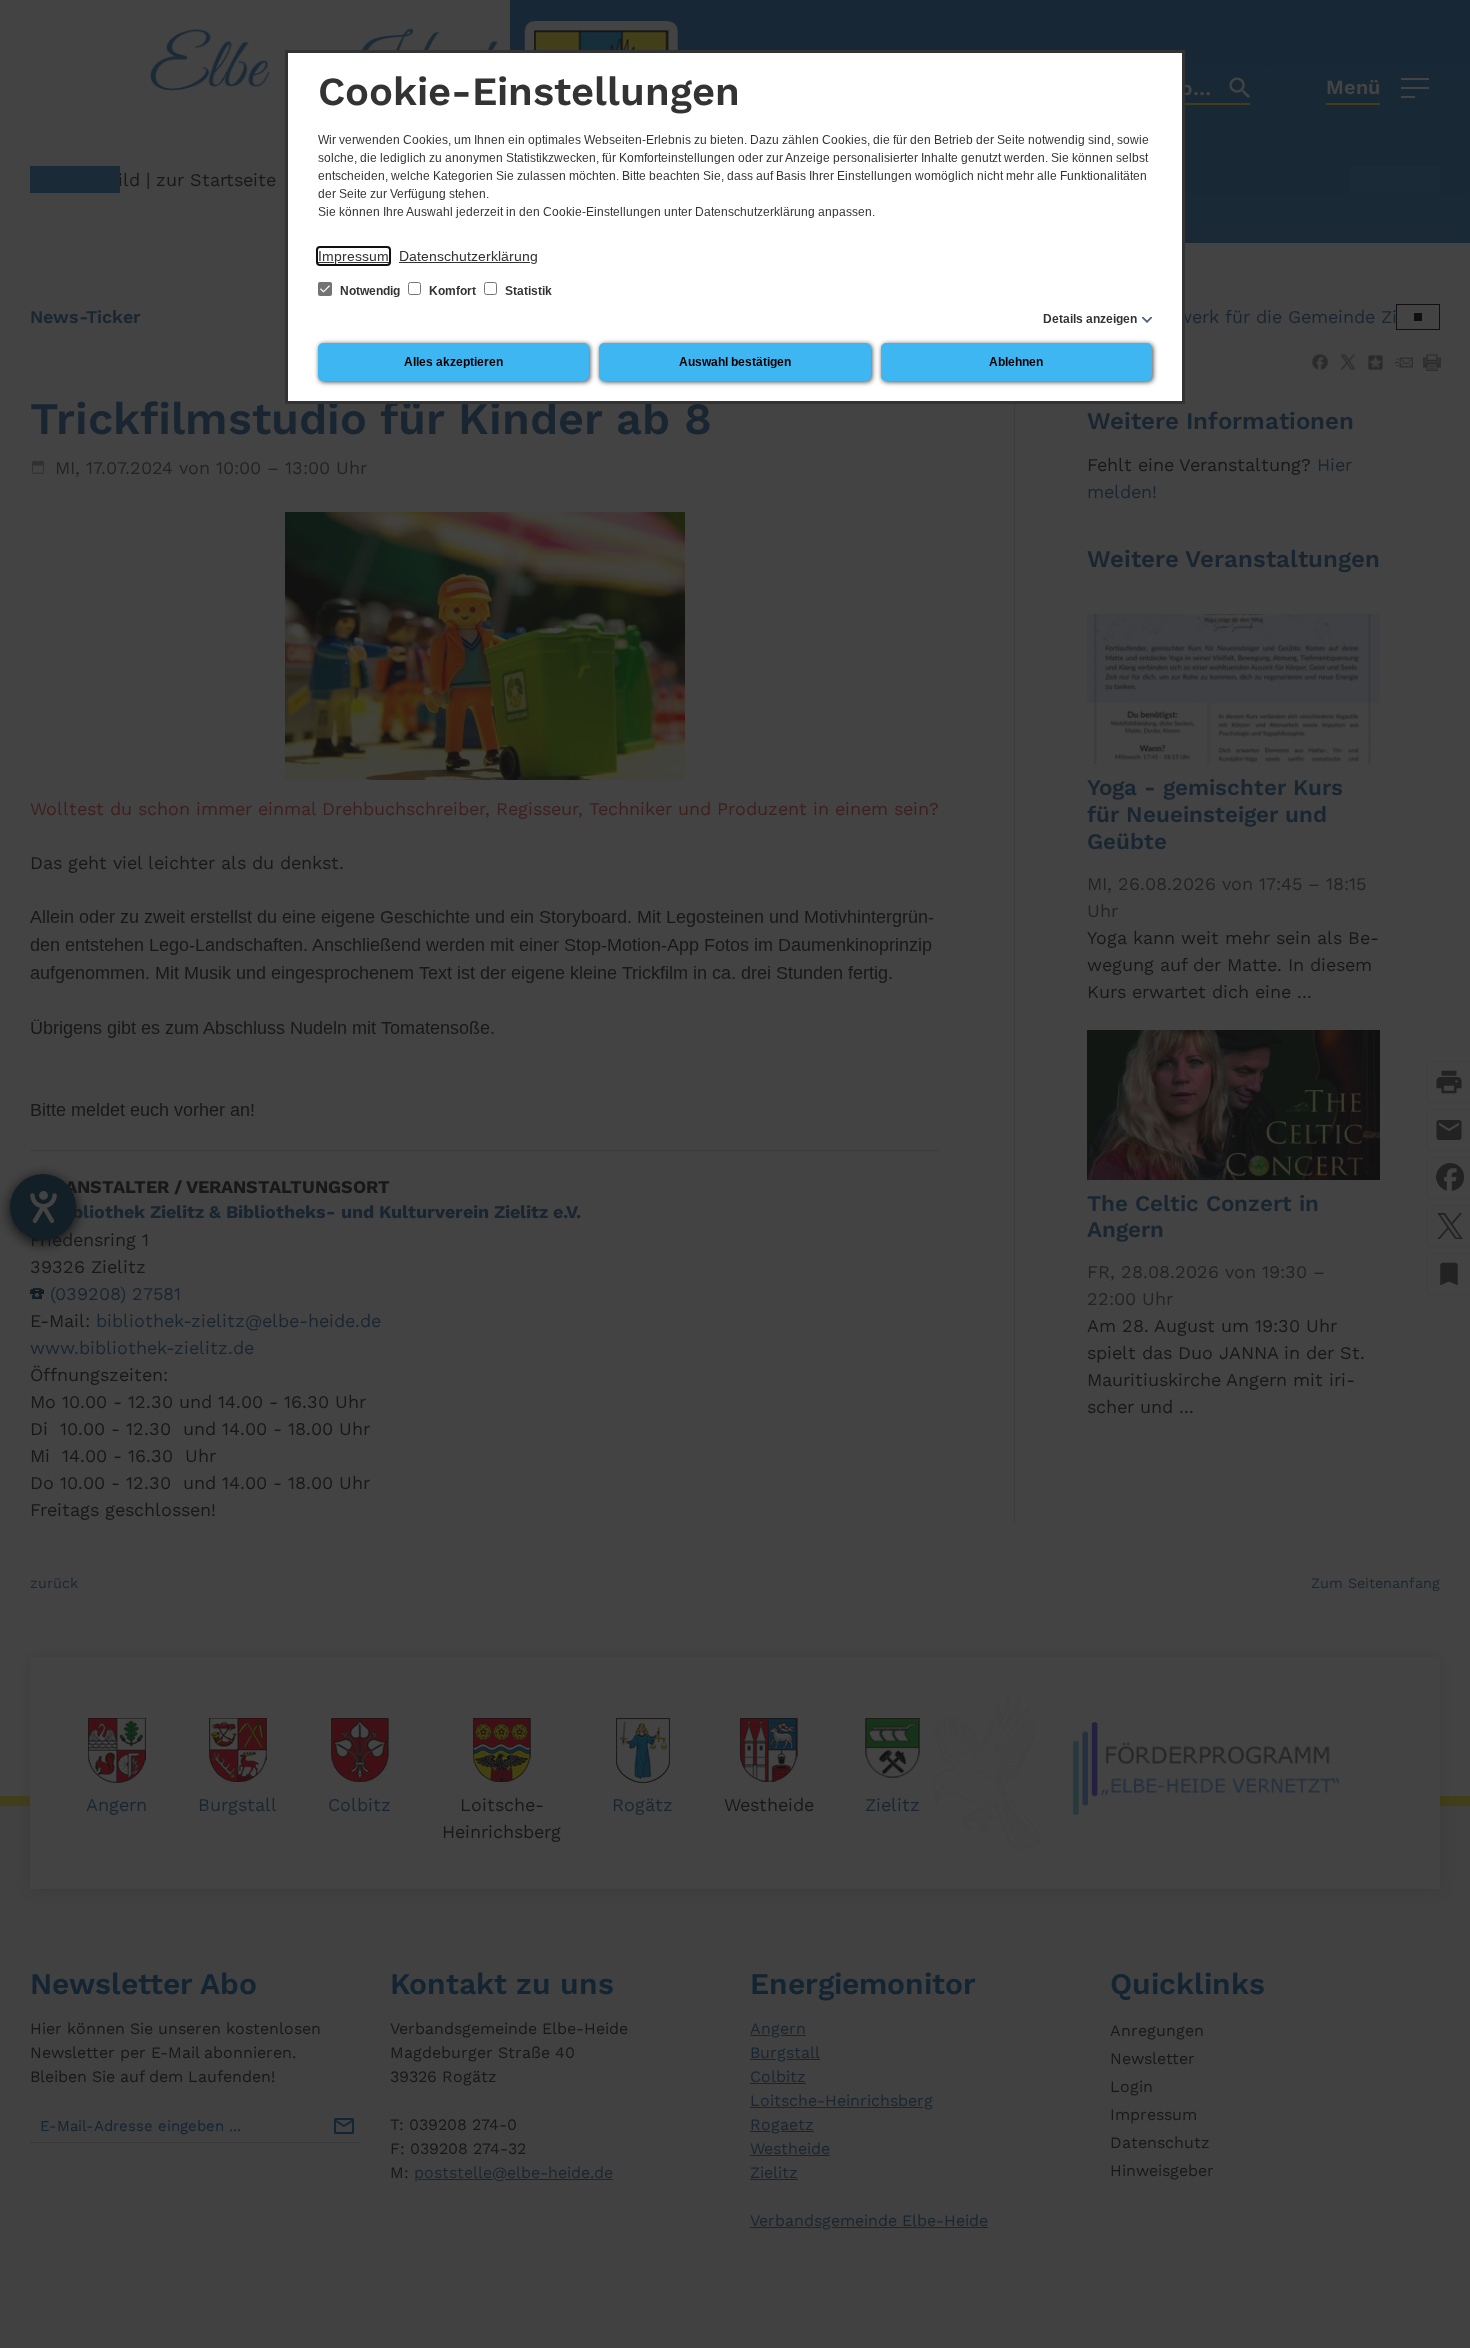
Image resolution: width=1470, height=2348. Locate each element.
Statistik (527, 291)
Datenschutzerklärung (468, 256)
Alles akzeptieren (453, 362)
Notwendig (370, 291)
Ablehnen (1016, 362)
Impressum (353, 256)
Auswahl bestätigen (735, 362)
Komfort (452, 291)
